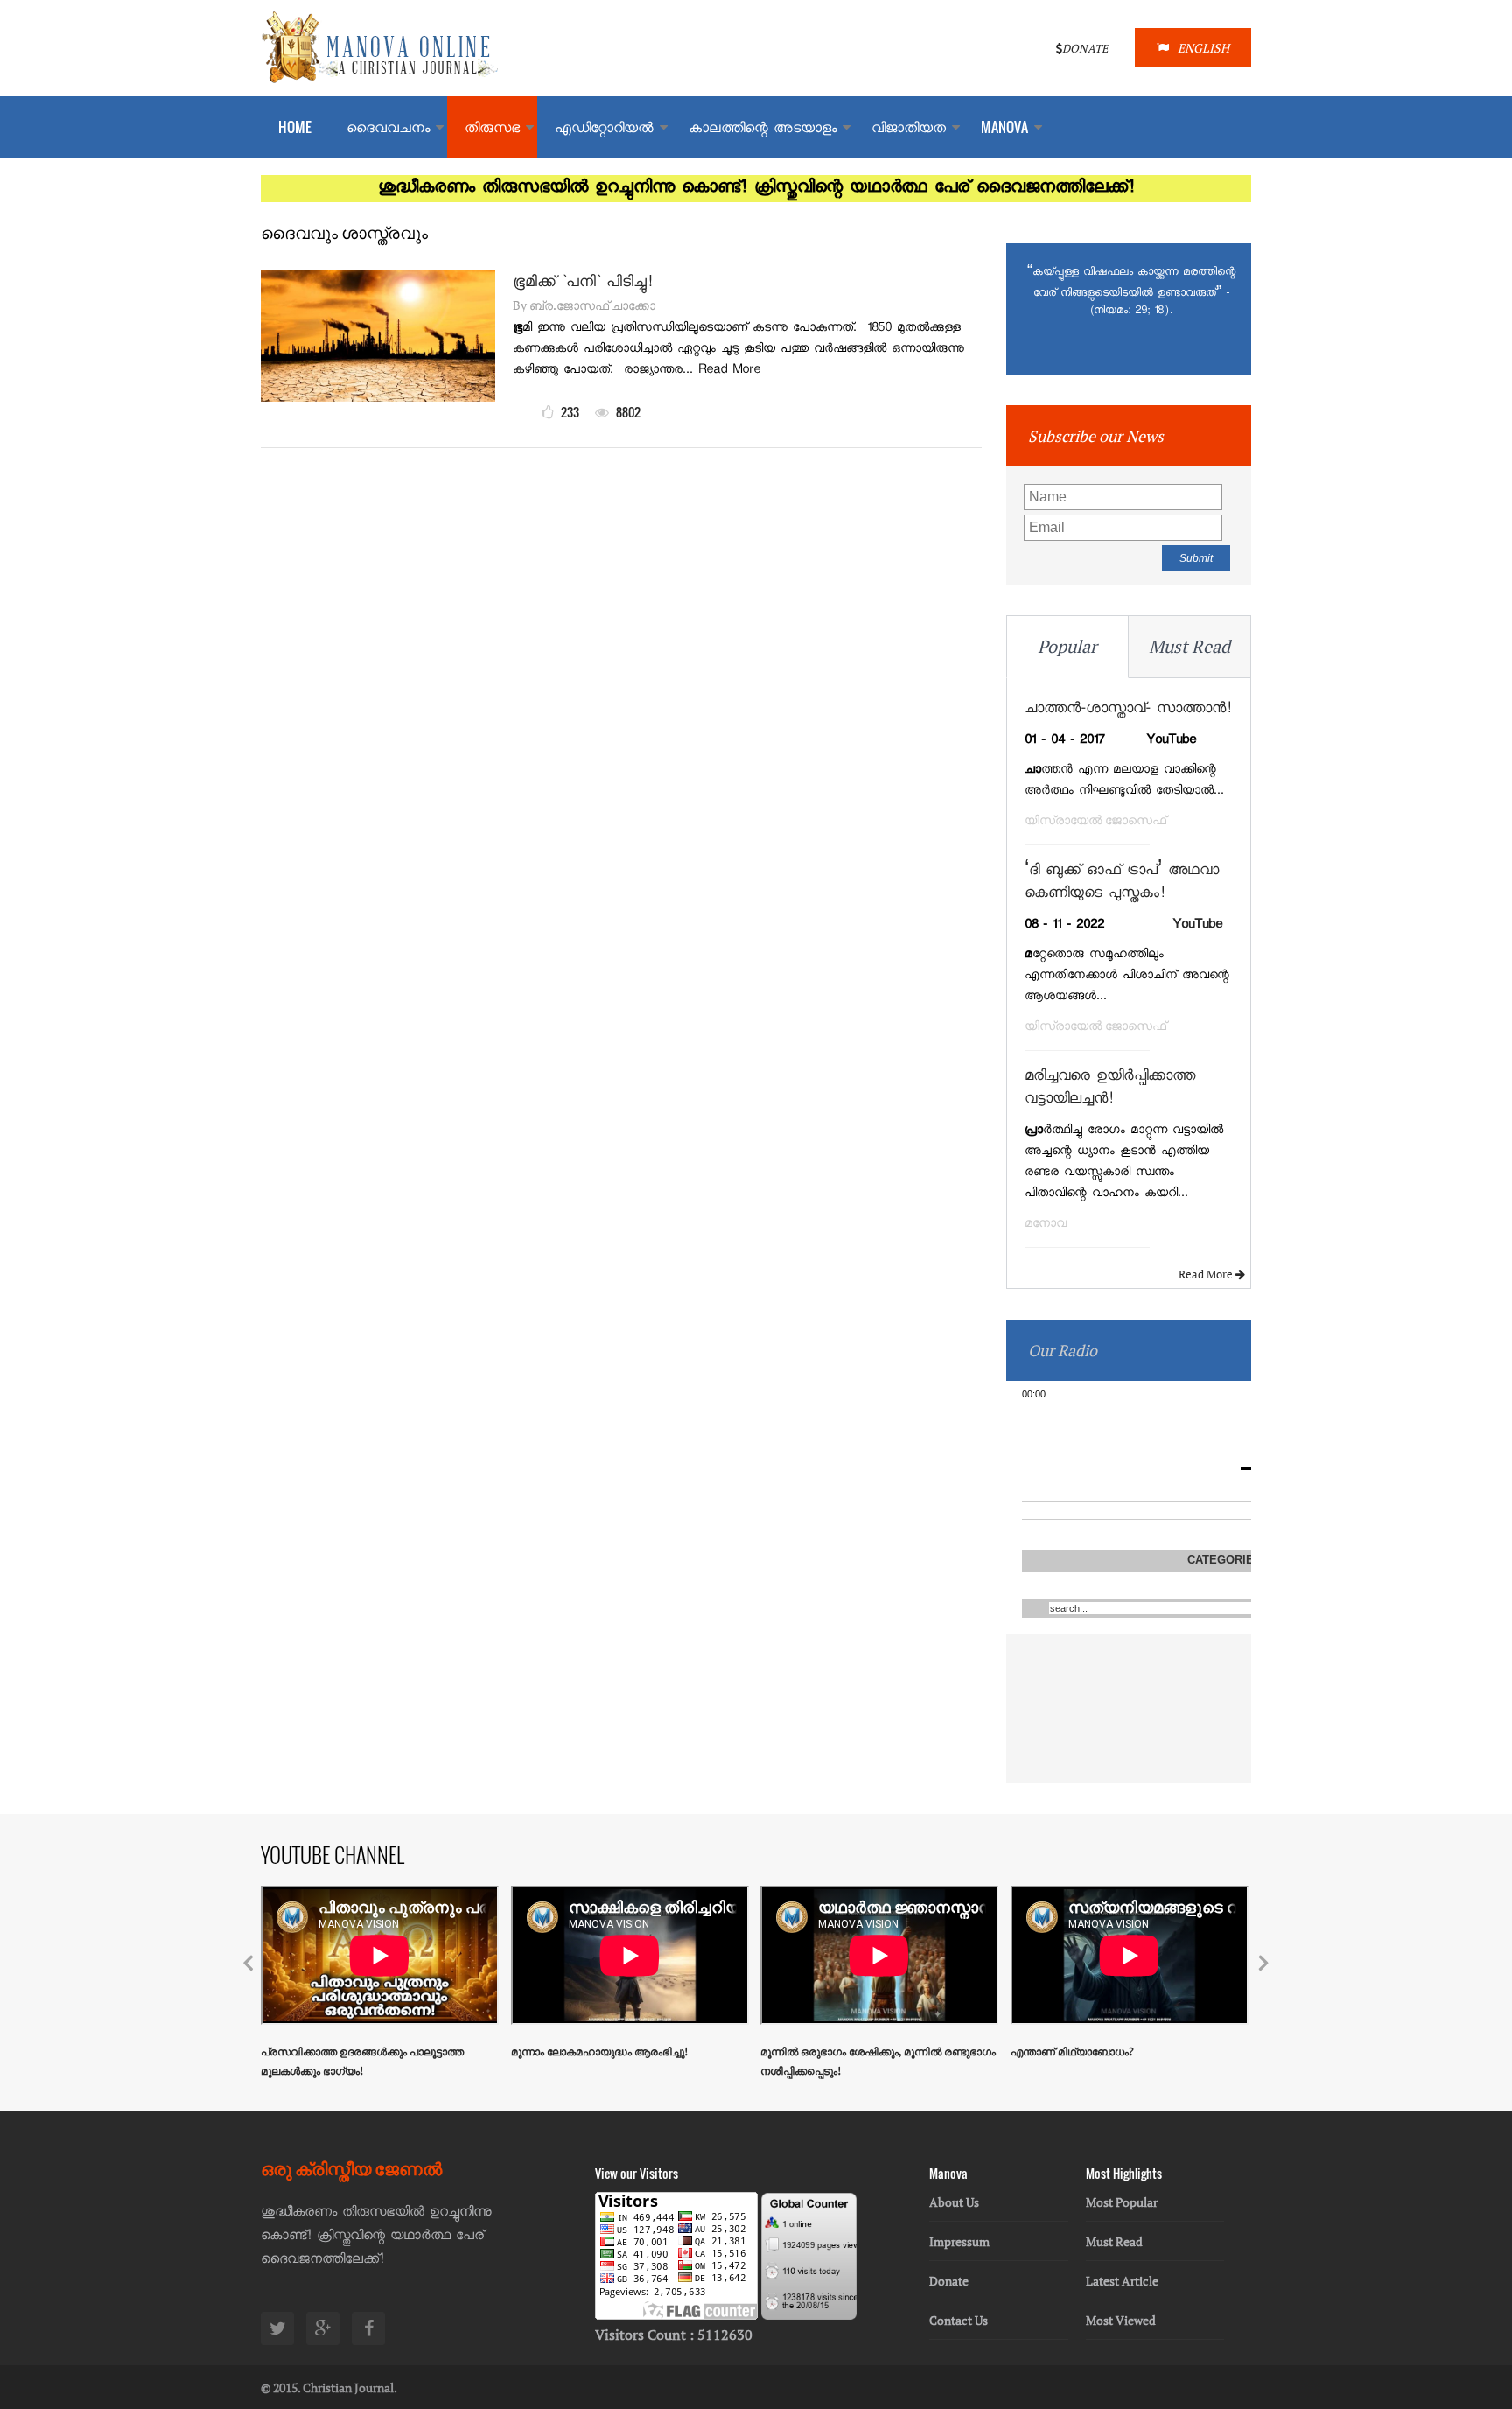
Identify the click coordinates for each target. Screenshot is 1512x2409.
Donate (949, 2281)
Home (295, 127)
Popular (1067, 646)
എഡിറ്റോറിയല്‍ (604, 130)
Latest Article (1122, 2281)
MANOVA (1004, 127)
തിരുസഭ (492, 130)
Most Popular (1122, 2202)
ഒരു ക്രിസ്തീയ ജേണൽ (351, 2167)
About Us (954, 2202)
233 (569, 412)
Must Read (1190, 646)
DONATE (1085, 48)
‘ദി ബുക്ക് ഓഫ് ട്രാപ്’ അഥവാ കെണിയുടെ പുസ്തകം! (1122, 883)
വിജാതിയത (909, 130)
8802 (627, 412)
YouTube (1197, 926)
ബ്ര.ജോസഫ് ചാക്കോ (592, 305)
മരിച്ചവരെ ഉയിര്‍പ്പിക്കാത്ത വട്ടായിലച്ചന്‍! (1110, 1089)
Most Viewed (1121, 2320)
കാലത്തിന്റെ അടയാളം (763, 130)
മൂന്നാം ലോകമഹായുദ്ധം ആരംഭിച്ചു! (599, 2052)
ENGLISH (1204, 48)
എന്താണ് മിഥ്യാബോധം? (1072, 2052)
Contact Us (959, 2320)
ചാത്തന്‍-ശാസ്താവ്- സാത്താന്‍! (1128, 710)
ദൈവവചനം (388, 130)
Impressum (959, 2241)
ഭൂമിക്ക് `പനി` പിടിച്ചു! (583, 284)
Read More (1207, 1274)
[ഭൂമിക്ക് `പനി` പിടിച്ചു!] (378, 396)
